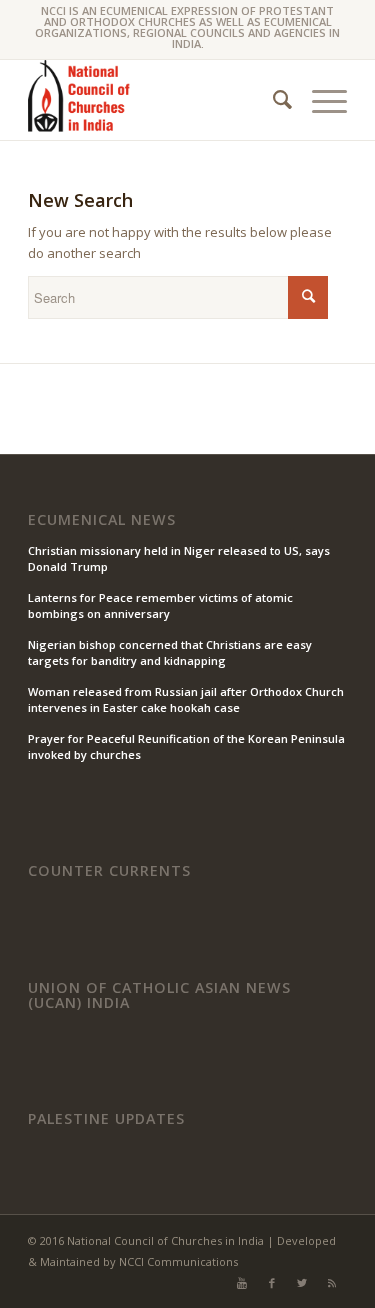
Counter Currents (109, 871)
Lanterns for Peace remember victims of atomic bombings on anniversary (160, 606)
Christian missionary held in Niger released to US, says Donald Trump (179, 559)
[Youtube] (242, 1283)
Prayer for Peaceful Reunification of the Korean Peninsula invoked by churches (186, 747)
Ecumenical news (102, 520)
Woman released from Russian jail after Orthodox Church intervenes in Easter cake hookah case (186, 700)
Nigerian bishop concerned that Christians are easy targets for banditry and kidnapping (170, 653)
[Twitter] (302, 1283)
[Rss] (332, 1283)
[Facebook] (272, 1283)
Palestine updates (106, 1119)
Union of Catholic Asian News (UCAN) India (159, 995)
